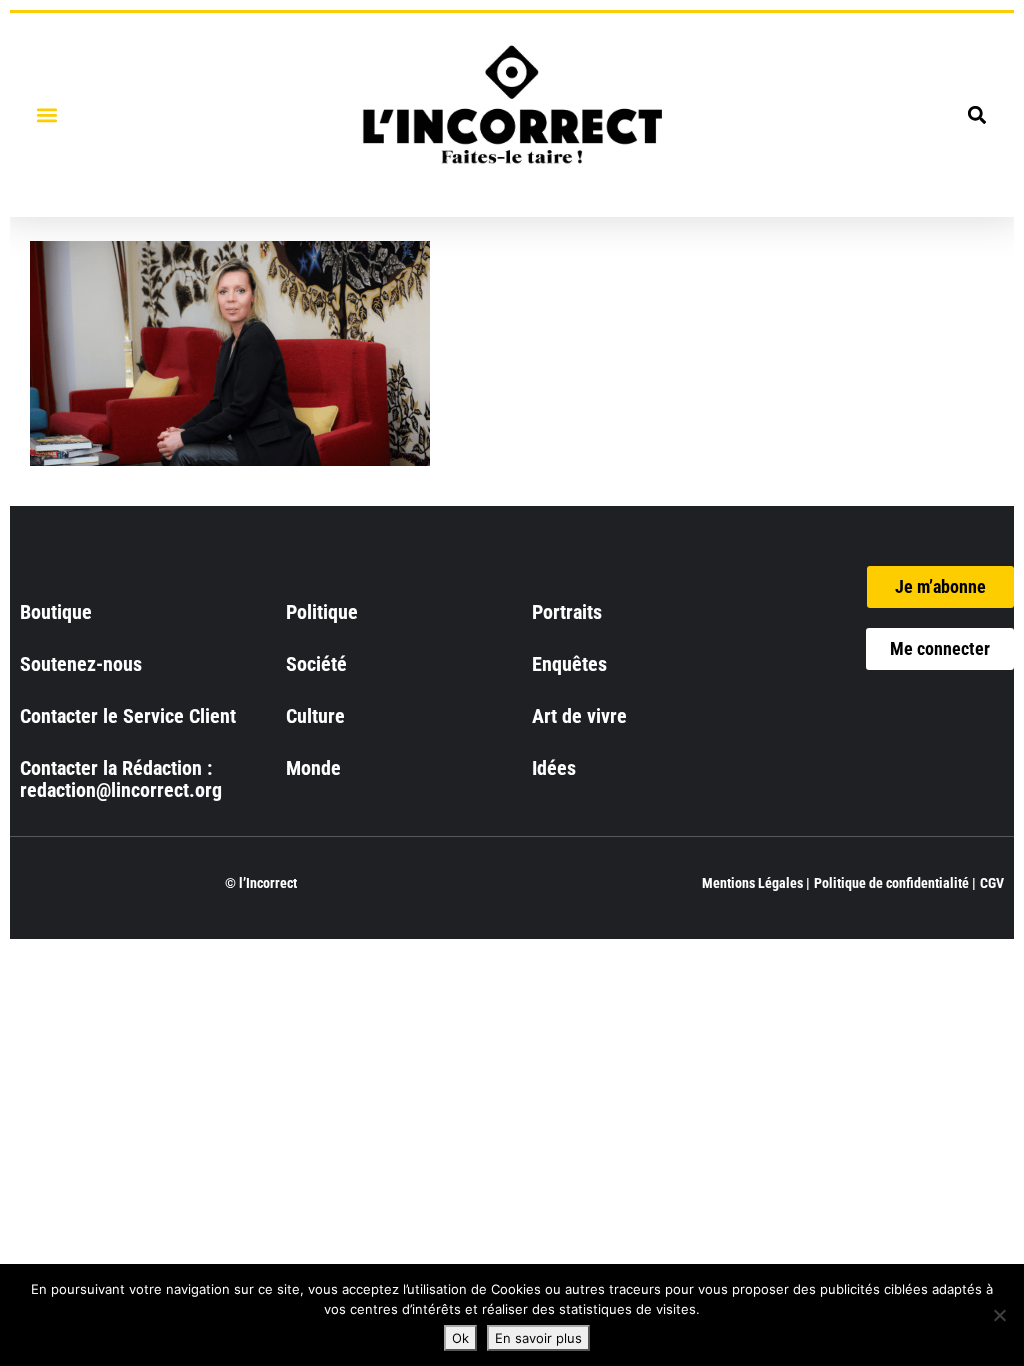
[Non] (999, 1315)
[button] (46, 114)
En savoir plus (538, 1338)
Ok (460, 1338)
